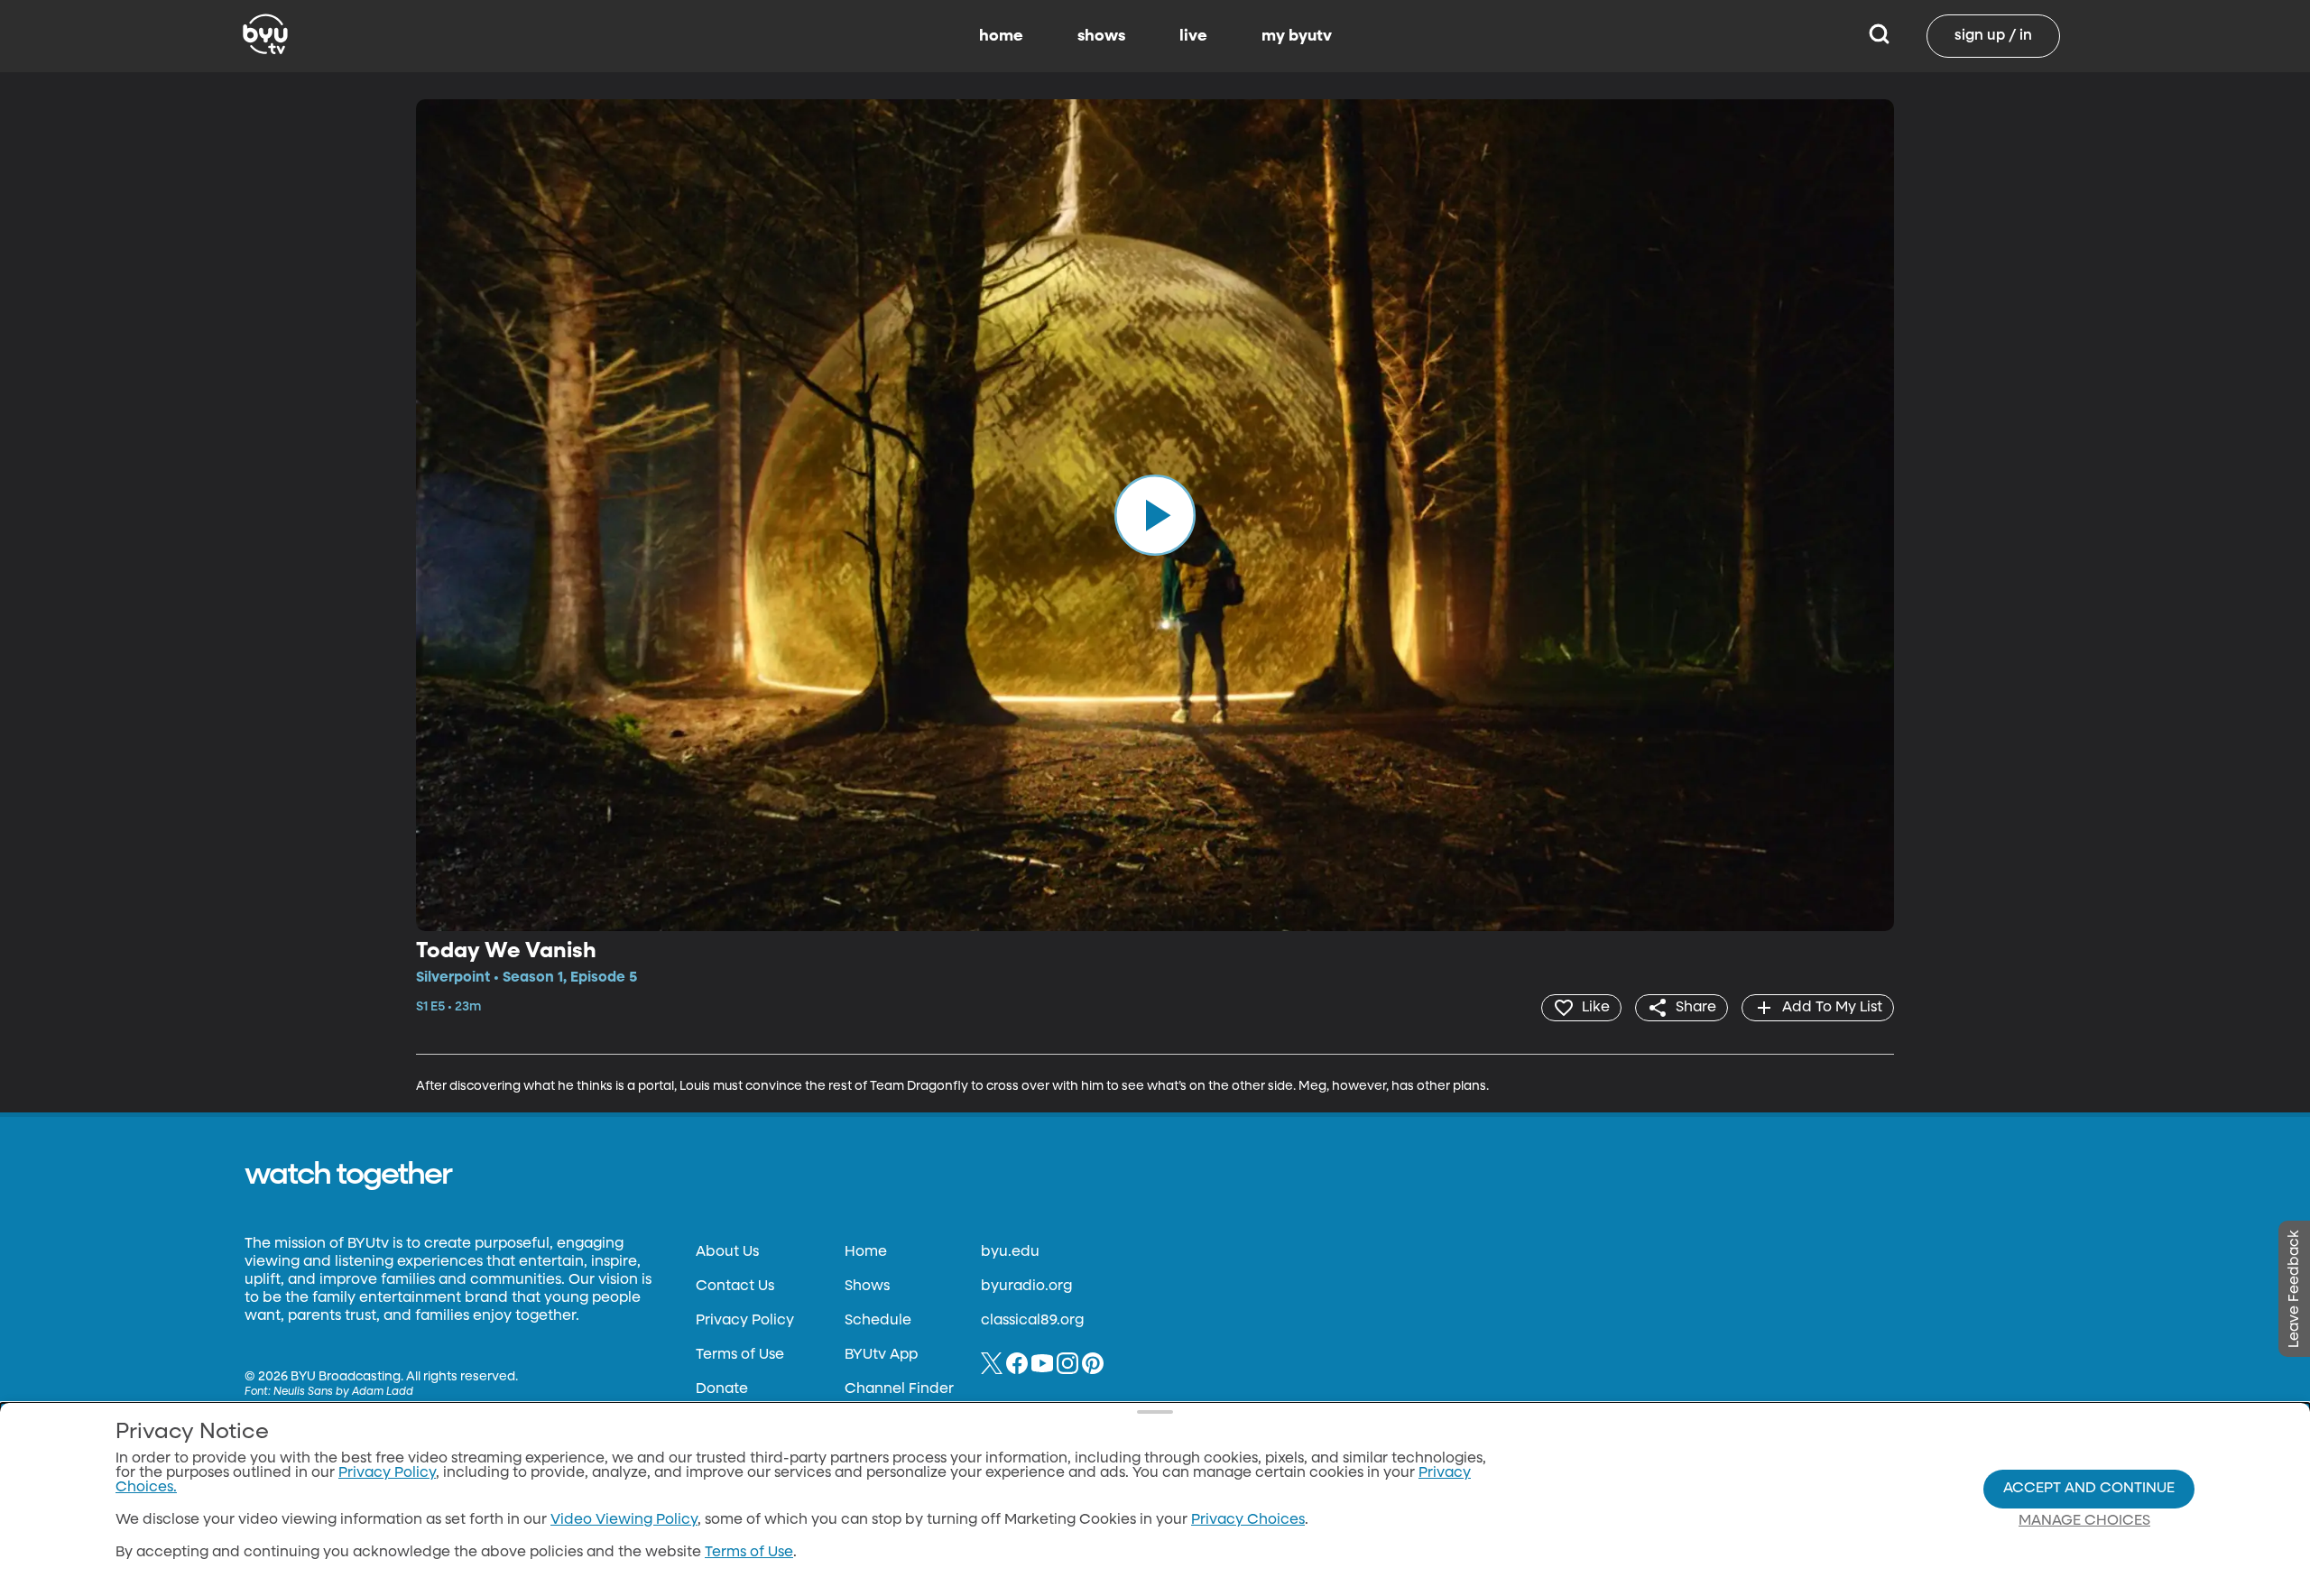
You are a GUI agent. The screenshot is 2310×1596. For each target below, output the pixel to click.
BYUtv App (881, 1355)
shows (1101, 36)
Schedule (878, 1321)
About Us (727, 1252)
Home (866, 1252)
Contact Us (735, 1287)
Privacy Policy (745, 1321)
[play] (1155, 515)
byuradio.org (1026, 1287)
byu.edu (1010, 1252)
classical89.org (1032, 1321)
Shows (867, 1287)
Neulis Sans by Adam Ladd (343, 1392)
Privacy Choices (1248, 1520)
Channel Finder (899, 1389)
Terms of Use (740, 1355)
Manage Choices (2084, 1521)
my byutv (1297, 36)
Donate (722, 1389)
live (1193, 36)
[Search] (1879, 36)
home (1001, 36)
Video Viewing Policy (624, 1520)
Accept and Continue (2089, 1489)
